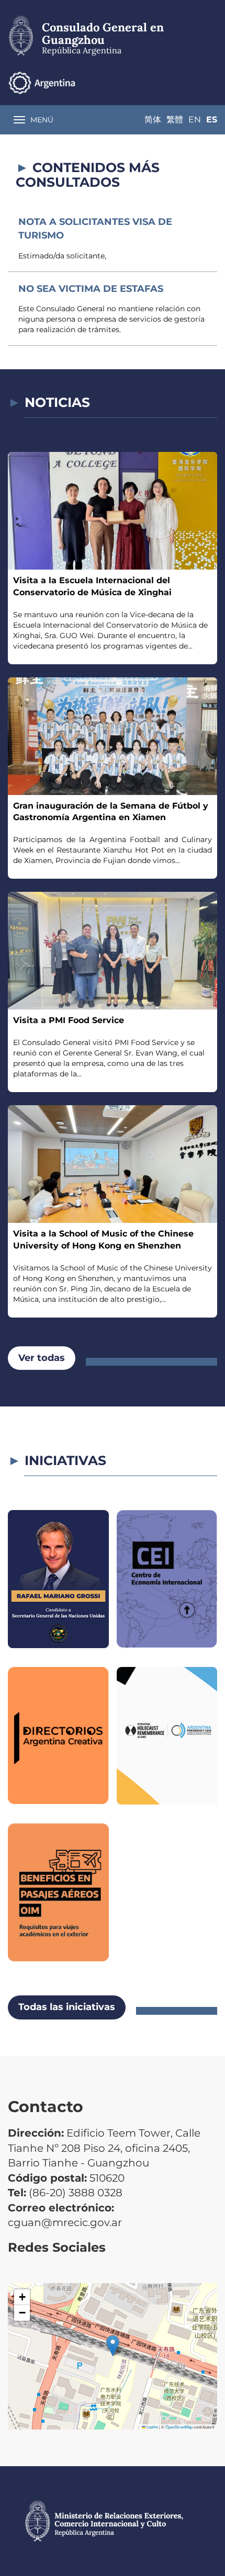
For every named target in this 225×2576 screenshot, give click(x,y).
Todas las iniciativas (67, 2007)
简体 (153, 120)
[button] (113, 2346)
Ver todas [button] (42, 1358)
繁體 (175, 120)
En (195, 120)
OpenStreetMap (179, 2427)
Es (212, 120)
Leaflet (152, 2427)
